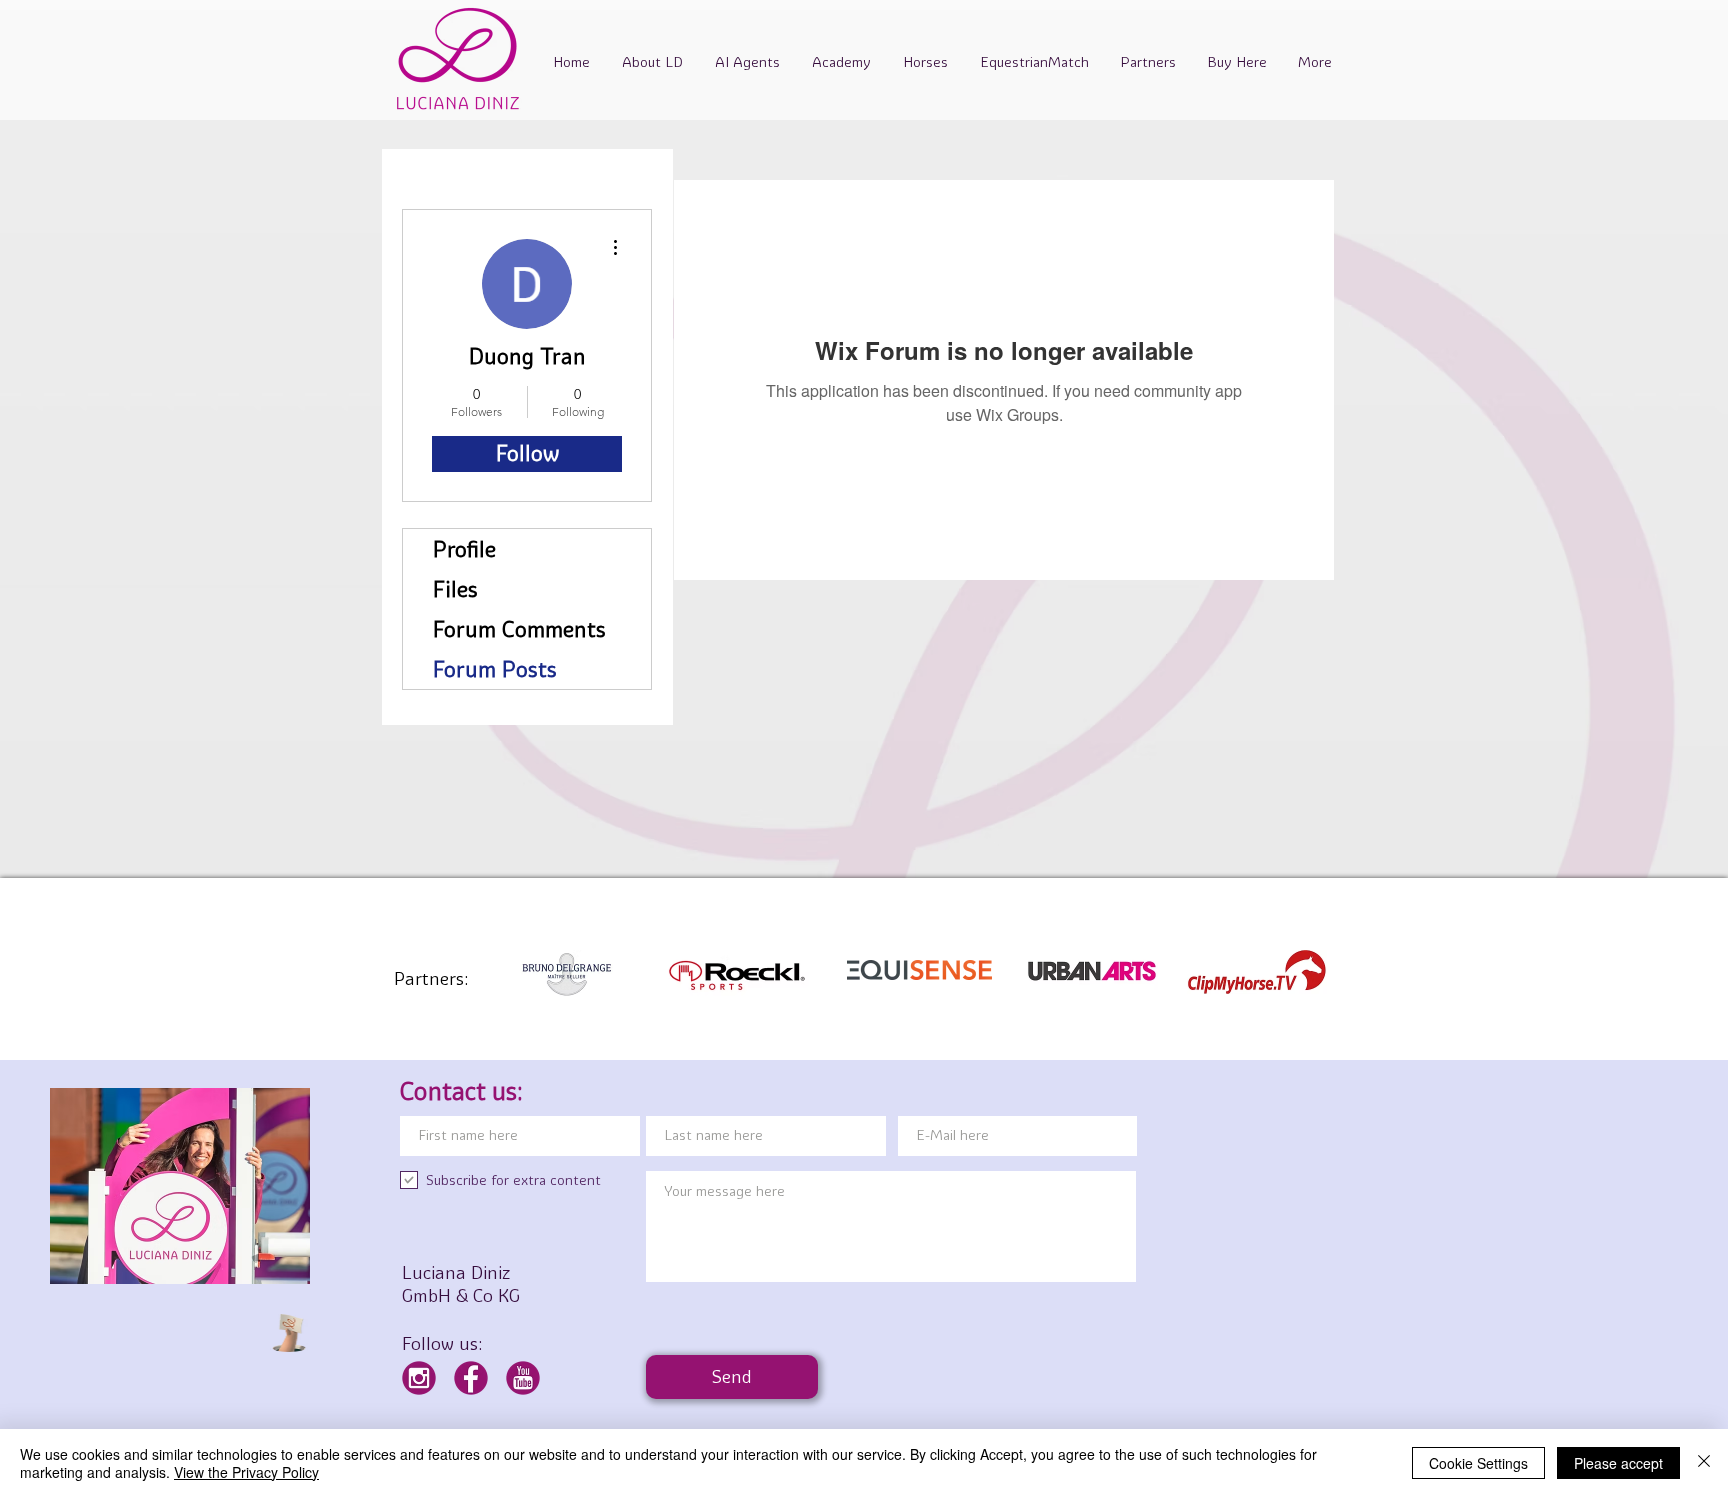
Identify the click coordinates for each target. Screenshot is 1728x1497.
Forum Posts (495, 669)
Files (455, 589)
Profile (464, 549)
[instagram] (419, 1378)
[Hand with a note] (289, 1333)
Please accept (1618, 1463)
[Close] (1704, 1463)
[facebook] (471, 1378)
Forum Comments (519, 629)
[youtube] (523, 1378)
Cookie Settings (1478, 1463)
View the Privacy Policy (246, 1472)
